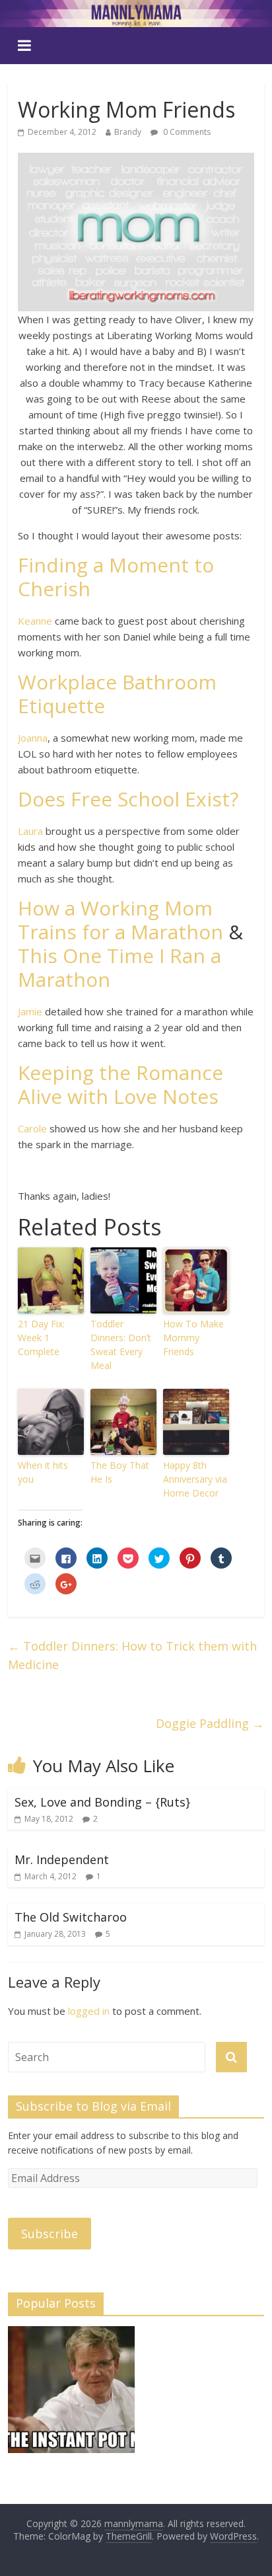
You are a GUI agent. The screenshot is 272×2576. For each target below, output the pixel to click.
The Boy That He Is (120, 1472)
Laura (30, 831)
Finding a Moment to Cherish (116, 577)
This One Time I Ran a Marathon (119, 967)
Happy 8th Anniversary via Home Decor (195, 1479)
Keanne (35, 621)
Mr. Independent (62, 1859)
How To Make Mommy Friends (193, 1338)
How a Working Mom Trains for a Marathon (120, 920)
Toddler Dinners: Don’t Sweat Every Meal (121, 1345)
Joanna (33, 738)
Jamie (30, 1011)
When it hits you (43, 1472)
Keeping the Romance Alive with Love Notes (120, 1084)
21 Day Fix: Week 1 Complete (41, 1338)
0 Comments (186, 132)
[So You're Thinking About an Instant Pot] (71, 2396)
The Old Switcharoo (71, 1917)
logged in (89, 2011)
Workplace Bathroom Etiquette (117, 694)
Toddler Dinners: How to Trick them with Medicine (132, 1656)
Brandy (128, 132)
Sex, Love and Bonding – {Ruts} (102, 1802)
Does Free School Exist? (128, 799)
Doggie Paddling (210, 1723)
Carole (32, 1128)
